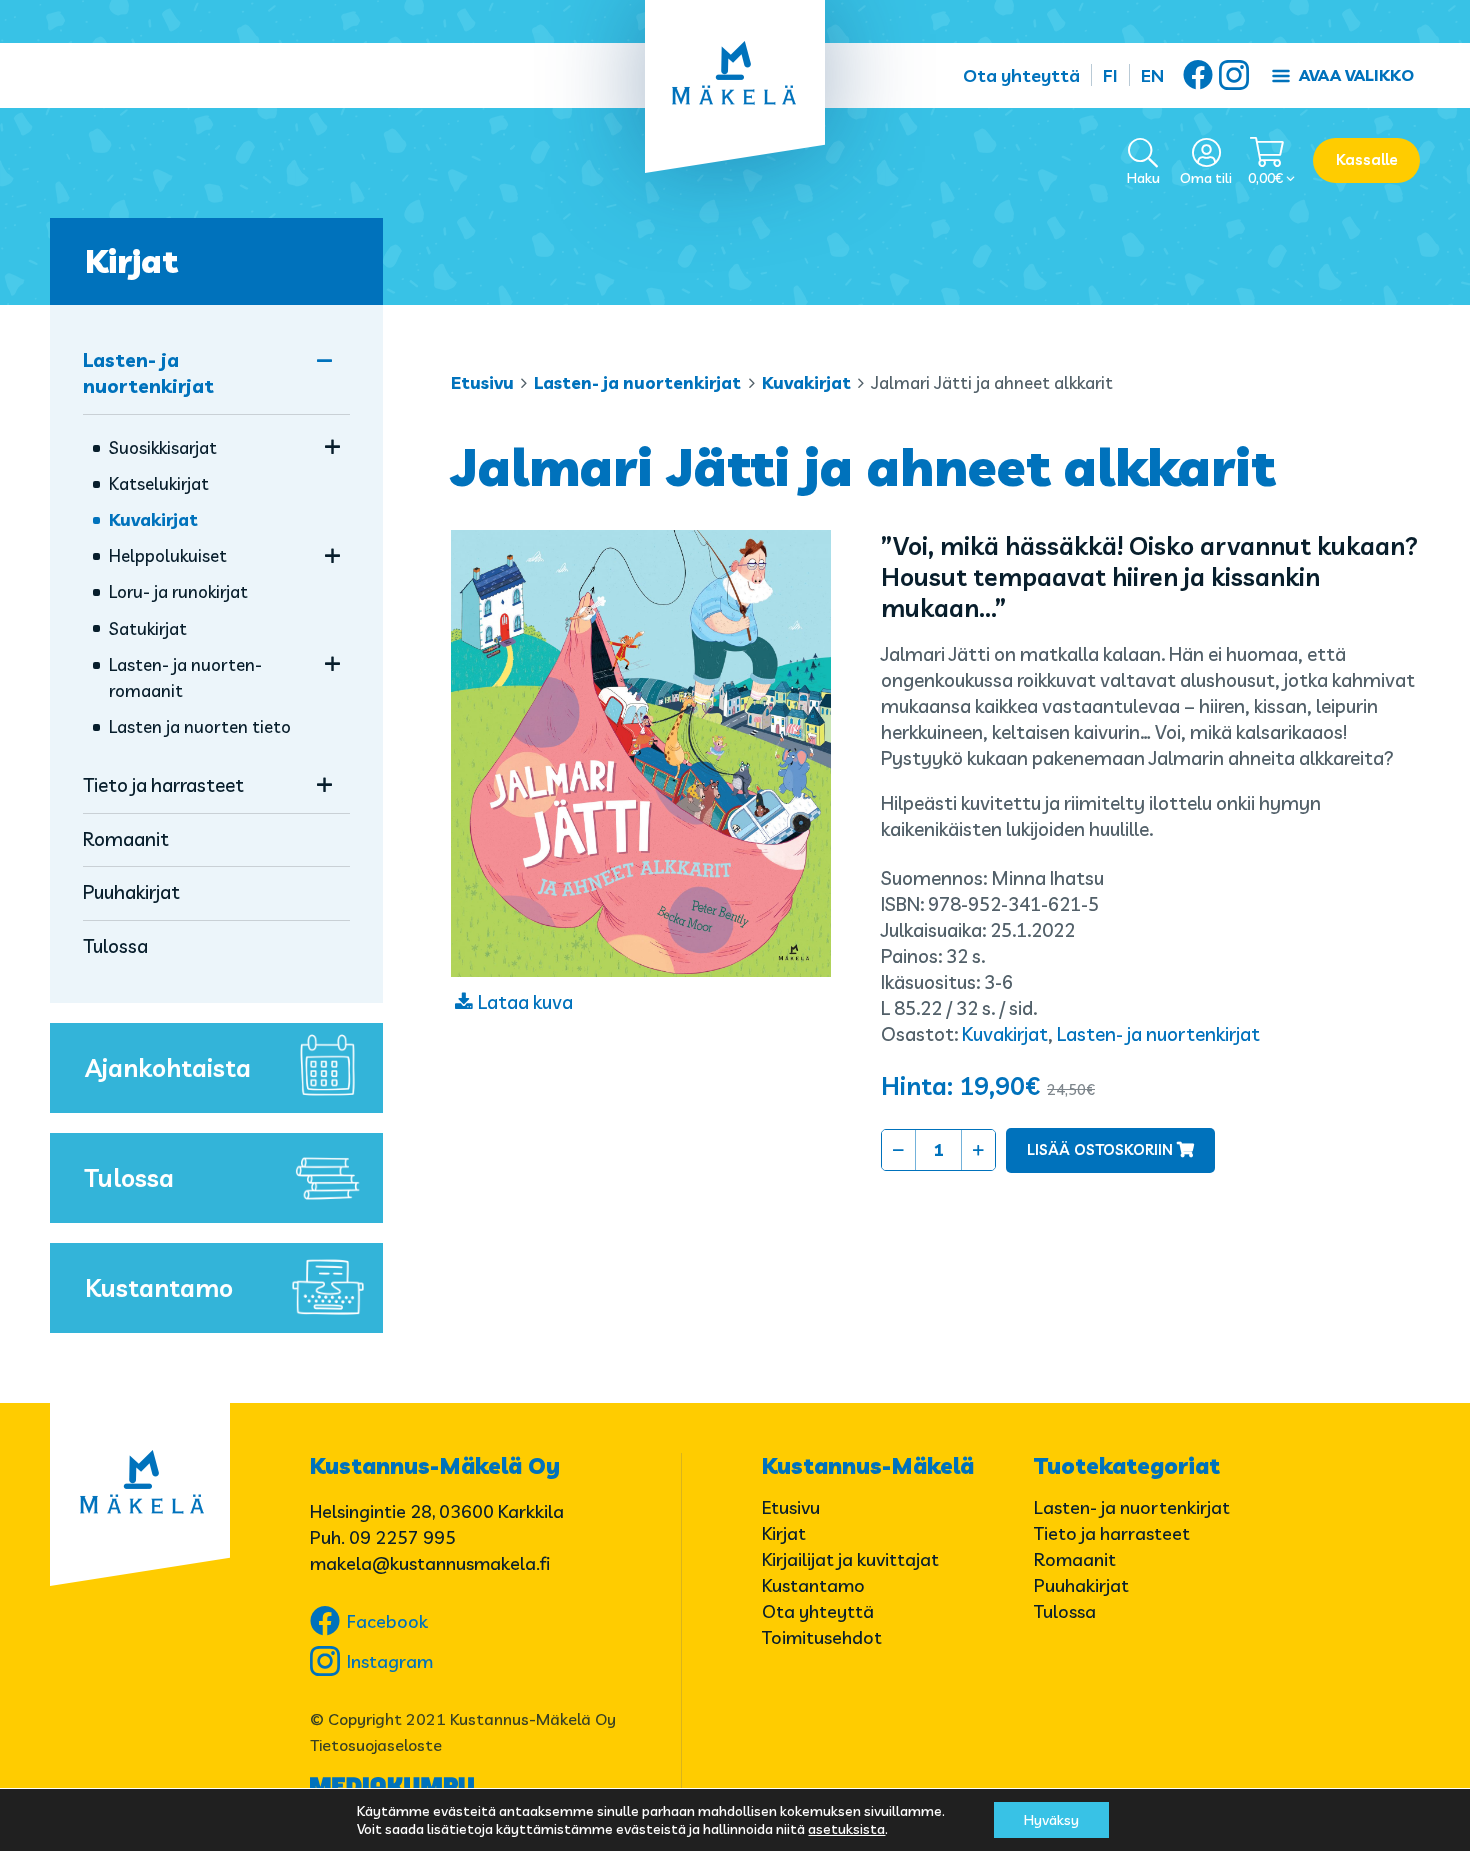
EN (1152, 75)
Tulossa (115, 946)
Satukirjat (148, 628)
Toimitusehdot (822, 1637)
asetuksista (846, 1829)
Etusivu (482, 382)
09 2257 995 (402, 1537)
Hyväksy (1051, 1820)
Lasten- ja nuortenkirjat (637, 382)
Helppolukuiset (168, 555)
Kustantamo (159, 1287)
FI (1110, 75)
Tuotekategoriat (1127, 1466)
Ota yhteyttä (1021, 75)
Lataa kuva (525, 1002)
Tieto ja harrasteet (163, 785)
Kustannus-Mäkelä (868, 1466)
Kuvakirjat (806, 382)
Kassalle (1367, 159)
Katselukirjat (159, 483)
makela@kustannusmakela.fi (430, 1563)
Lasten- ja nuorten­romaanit (185, 677)
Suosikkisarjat (163, 447)
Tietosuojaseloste (376, 1745)
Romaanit (126, 839)
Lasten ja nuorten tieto (200, 726)
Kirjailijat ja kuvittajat (850, 1559)
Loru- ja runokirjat (178, 591)
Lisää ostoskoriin (1100, 1149)
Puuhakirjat (131, 892)
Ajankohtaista (168, 1067)
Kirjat (131, 261)
